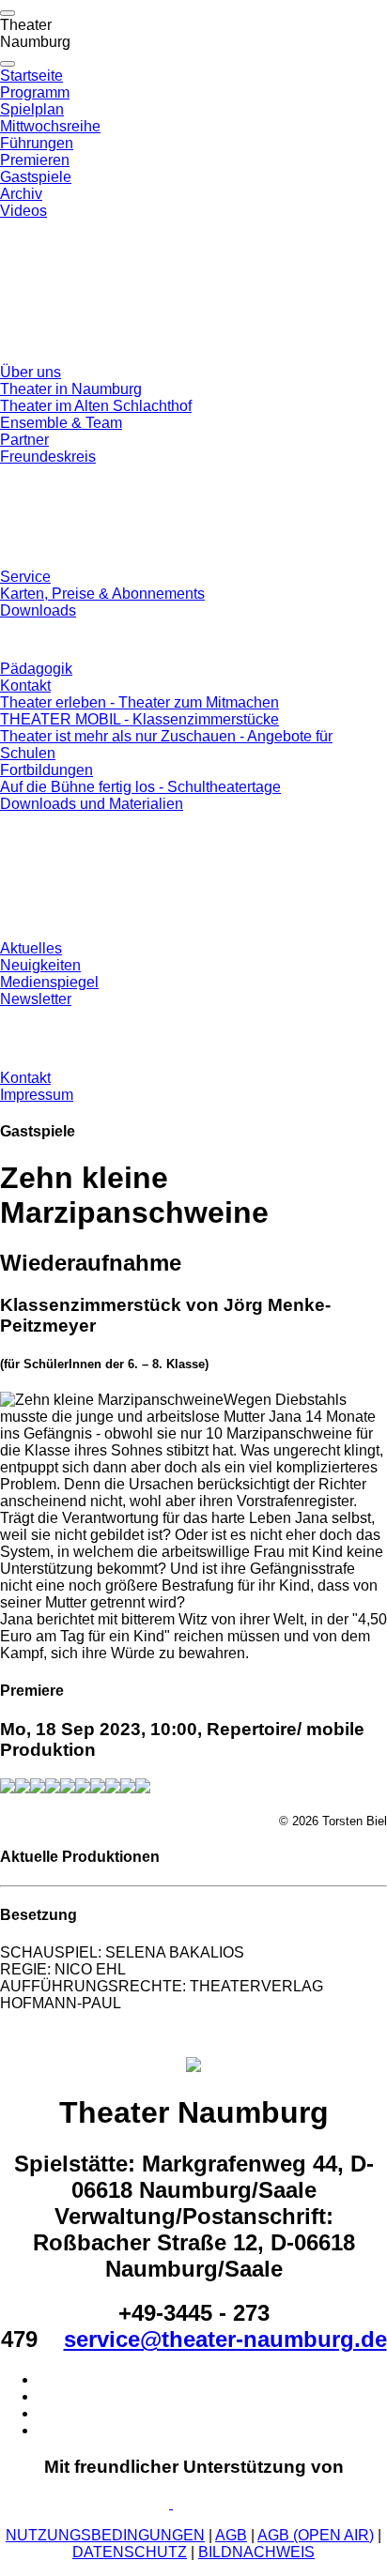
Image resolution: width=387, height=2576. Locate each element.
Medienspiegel (49, 982)
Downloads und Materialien (92, 804)
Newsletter (36, 999)
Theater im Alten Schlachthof (96, 406)
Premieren (35, 160)
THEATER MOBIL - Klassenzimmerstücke (139, 719)
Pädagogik (36, 669)
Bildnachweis (256, 2552)
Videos (23, 211)
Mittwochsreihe (50, 126)
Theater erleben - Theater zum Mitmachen (139, 702)
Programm (35, 92)
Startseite (31, 76)
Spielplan (32, 109)
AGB (231, 2535)
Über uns (31, 372)
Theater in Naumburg (71, 389)
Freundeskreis (48, 457)
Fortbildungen (46, 770)
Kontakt (25, 686)
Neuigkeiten (40, 965)
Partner (24, 440)
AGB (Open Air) (316, 2535)
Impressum (37, 1095)
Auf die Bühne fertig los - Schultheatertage (140, 787)
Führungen (37, 143)
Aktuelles (31, 948)
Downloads (38, 610)
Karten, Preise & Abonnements (102, 594)
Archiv (21, 194)
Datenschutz (130, 2552)
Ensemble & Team (61, 423)
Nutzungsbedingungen (105, 2535)
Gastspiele (36, 177)
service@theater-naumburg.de (225, 2339)
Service (25, 577)
